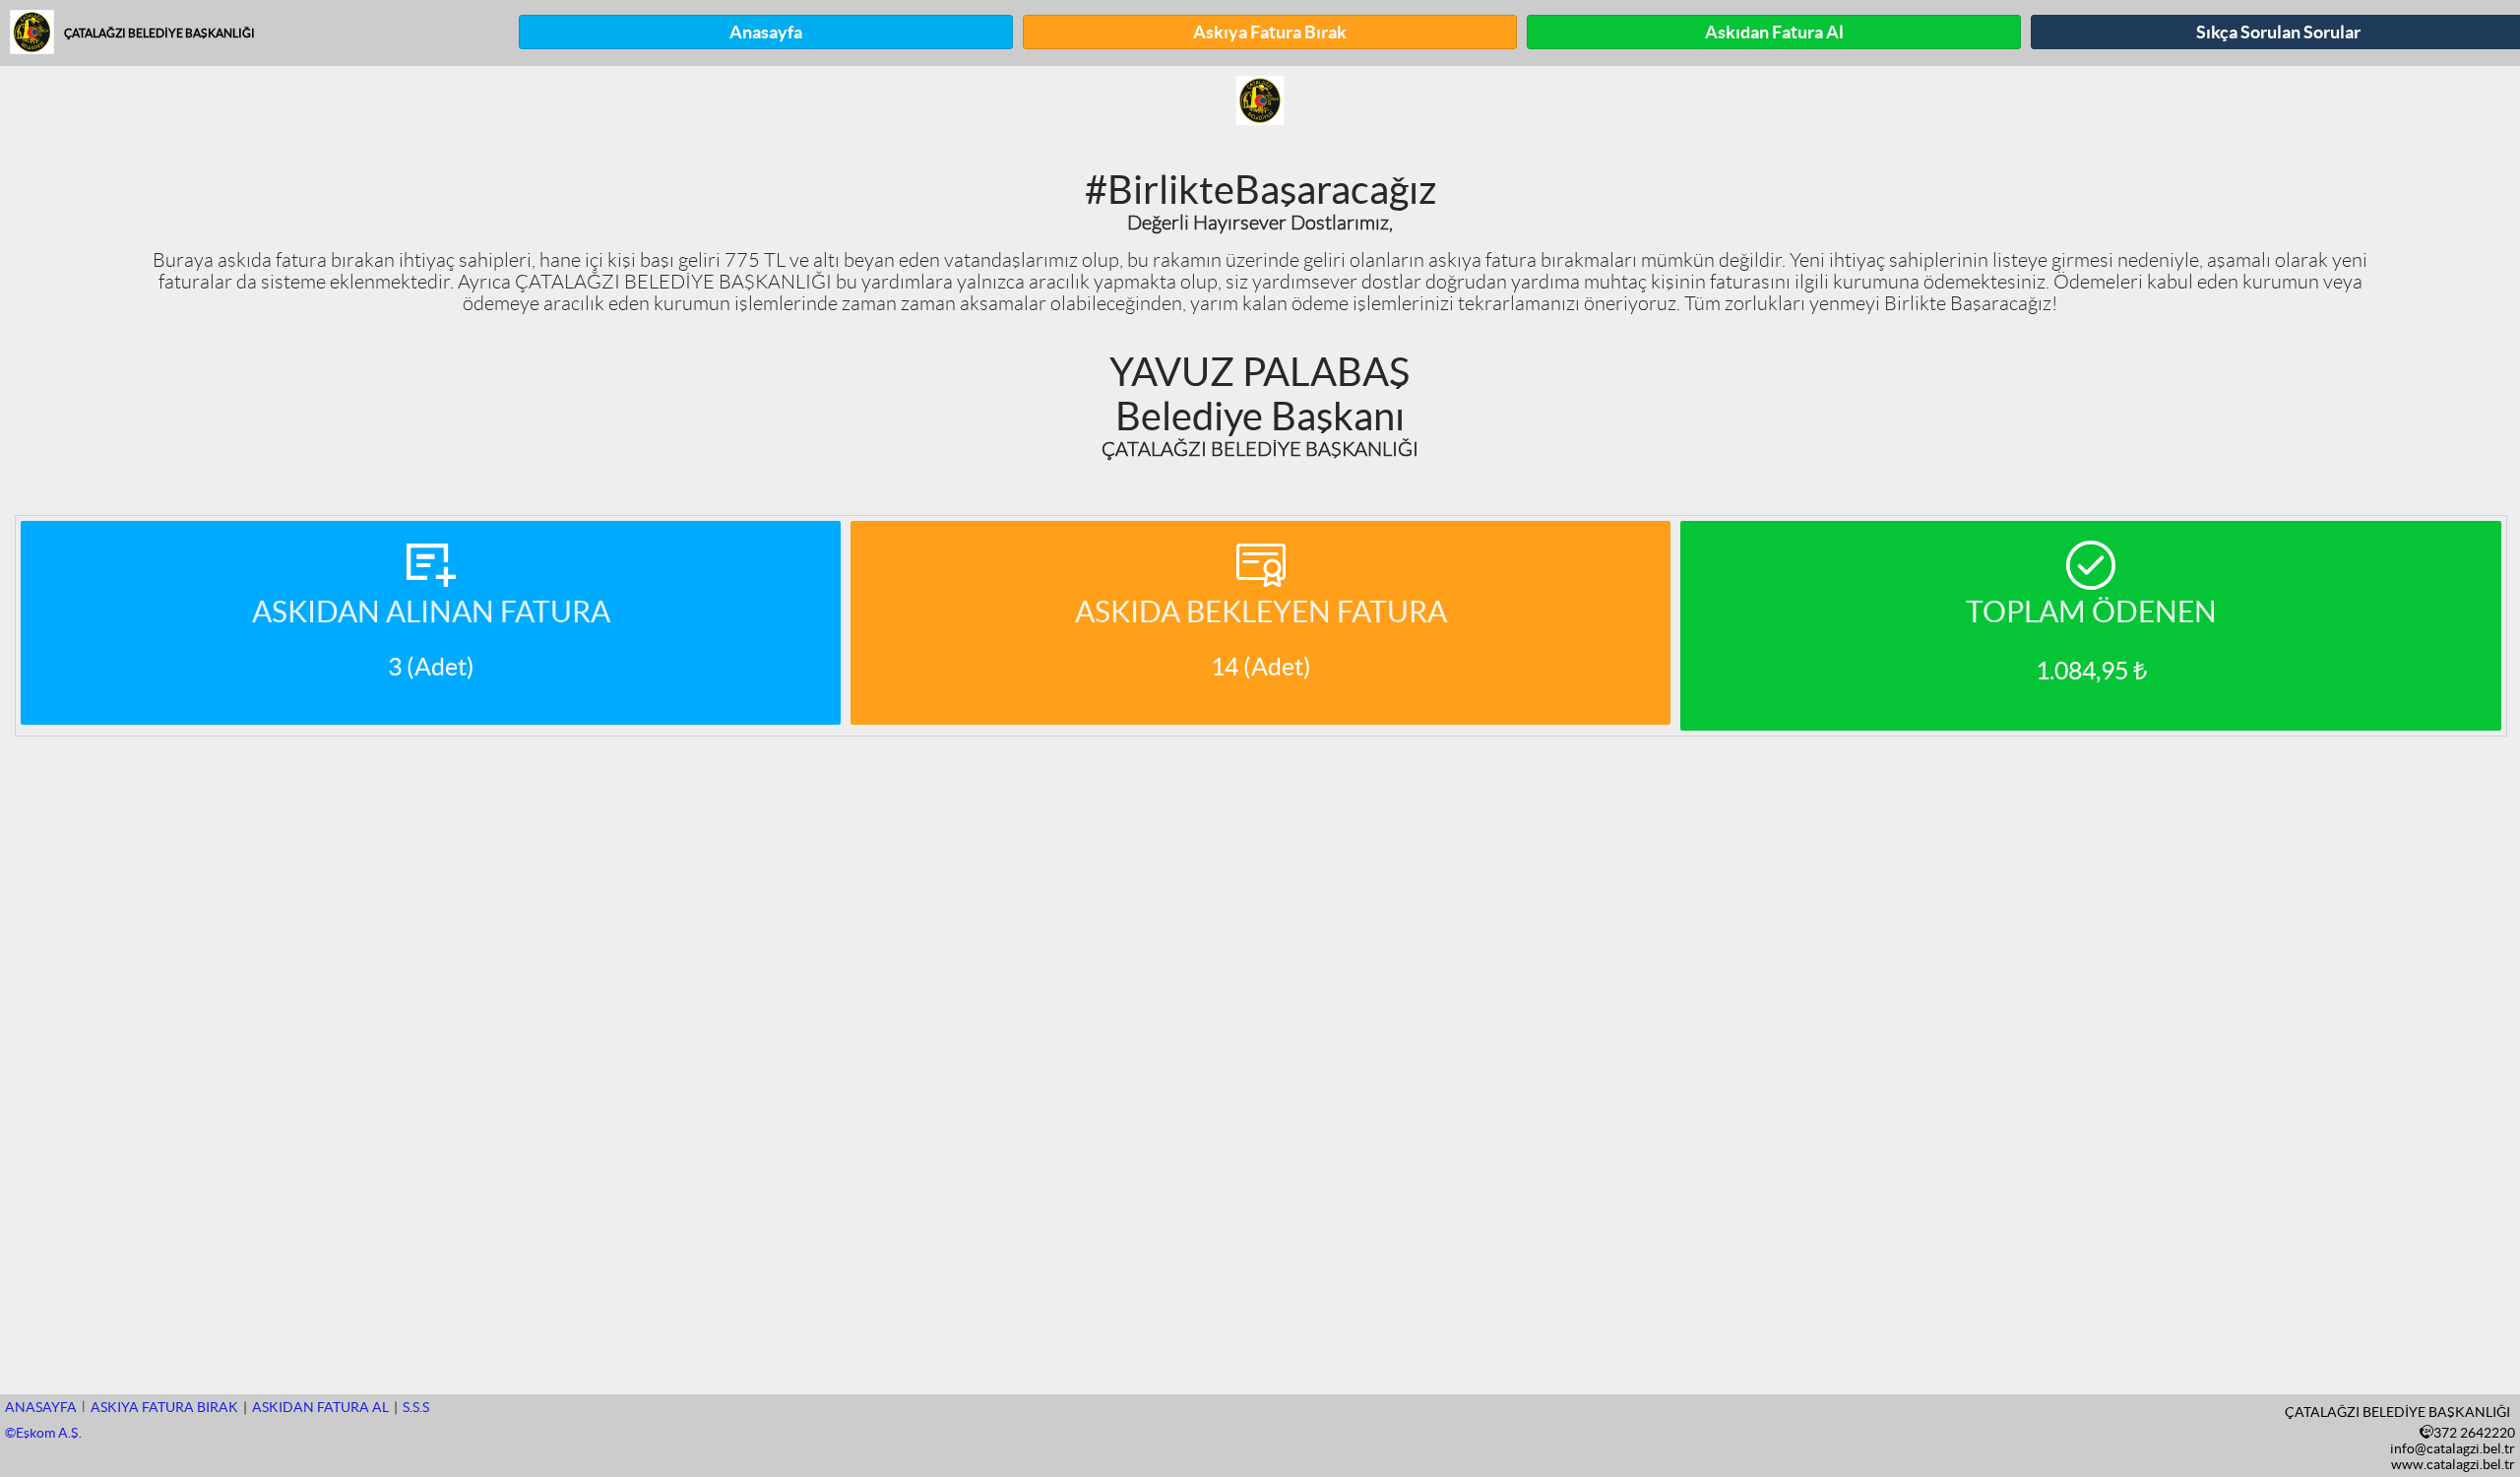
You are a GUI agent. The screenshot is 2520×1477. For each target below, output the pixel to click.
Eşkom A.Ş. (43, 1433)
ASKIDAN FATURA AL (320, 1407)
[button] (766, 32)
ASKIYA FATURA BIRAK (164, 1407)
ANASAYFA (41, 1407)
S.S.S (416, 1407)
